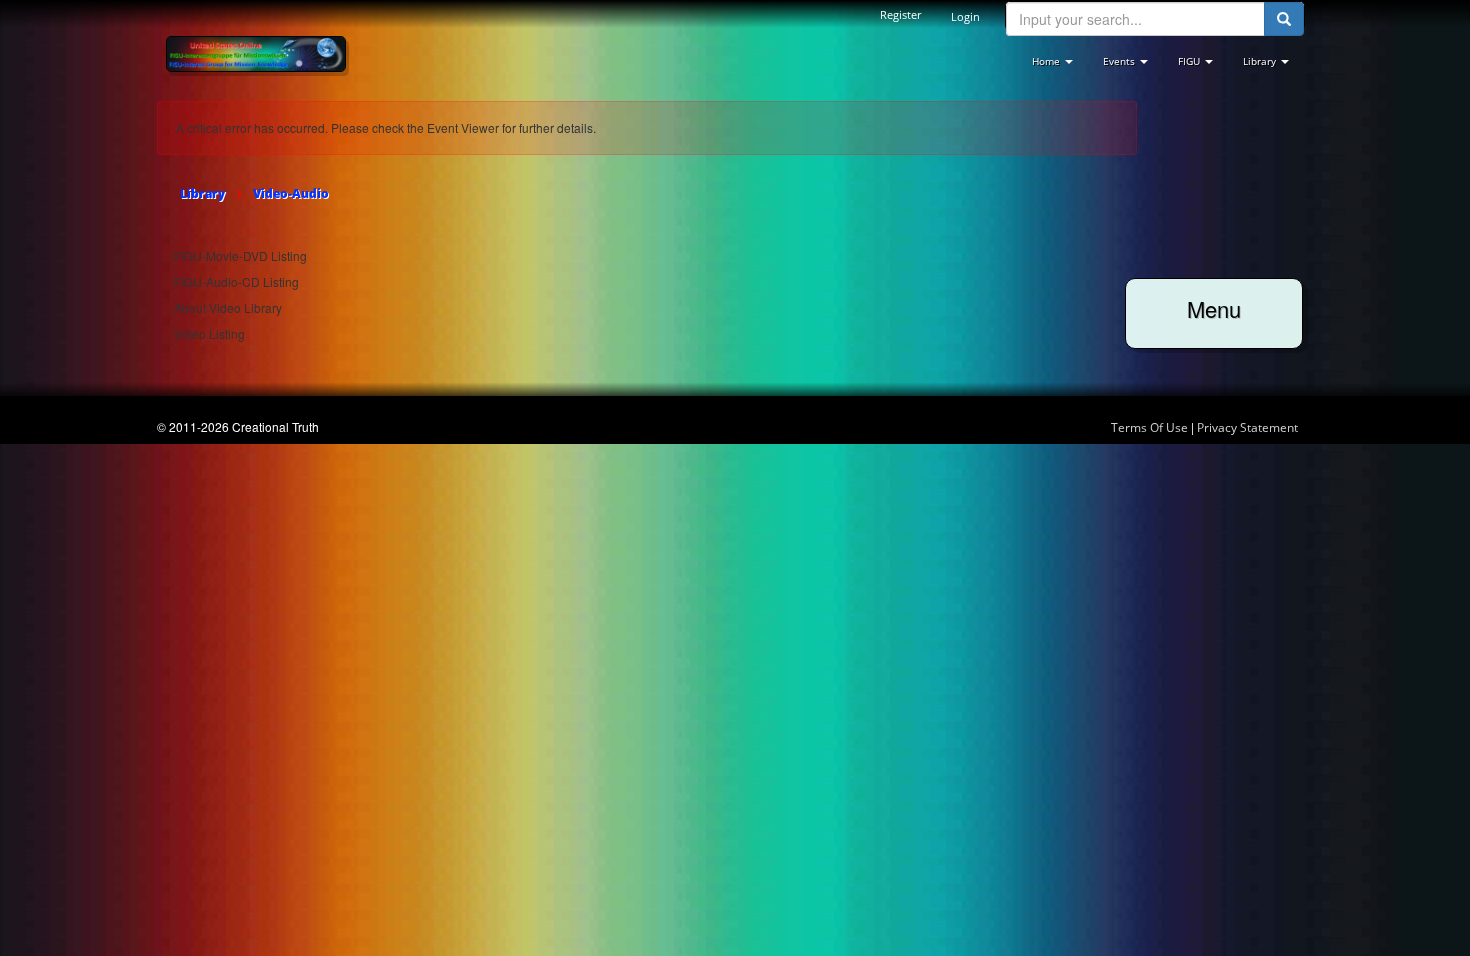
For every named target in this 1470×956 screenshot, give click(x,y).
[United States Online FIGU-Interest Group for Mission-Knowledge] (256, 53)
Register (900, 14)
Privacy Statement (1247, 427)
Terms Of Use (1149, 427)
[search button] (1284, 19)
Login (965, 16)
